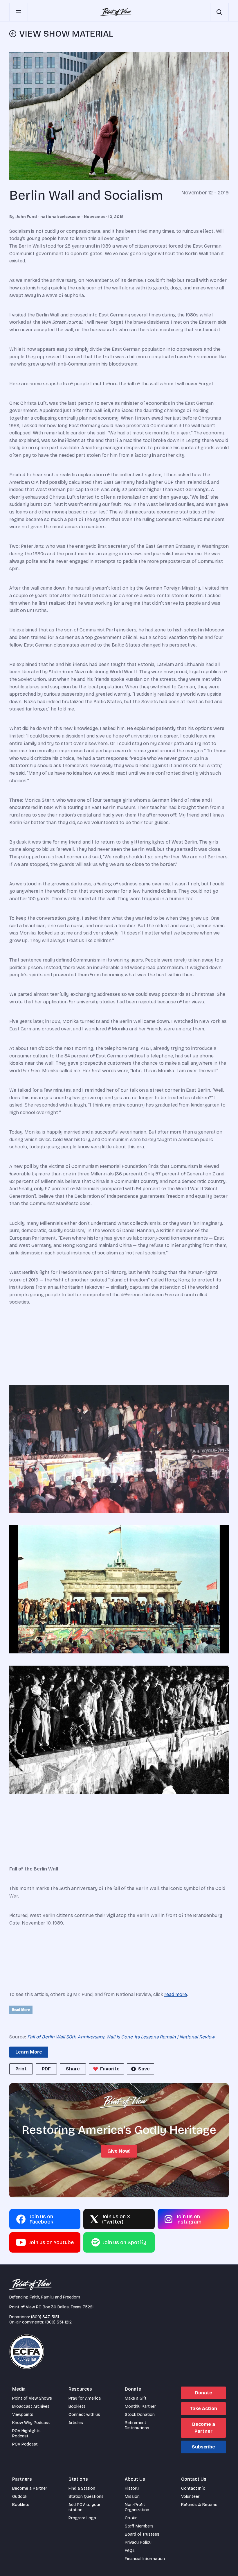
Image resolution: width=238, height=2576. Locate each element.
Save (144, 2069)
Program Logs (82, 2518)
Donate (204, 2393)
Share (73, 2069)
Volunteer (190, 2497)
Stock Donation (140, 2415)
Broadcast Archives (31, 2406)
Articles (76, 2423)
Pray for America (85, 2398)
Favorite (110, 2069)
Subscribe (203, 2447)
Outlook (20, 2497)
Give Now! (119, 2151)
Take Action (203, 2408)
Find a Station (82, 2488)
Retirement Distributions (137, 2425)
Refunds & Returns (199, 2505)
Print (21, 2069)
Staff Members (139, 2526)
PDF (46, 2069)
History (132, 2488)
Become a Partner (204, 2428)
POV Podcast (25, 2444)
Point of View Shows (32, 2398)
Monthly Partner (140, 2406)
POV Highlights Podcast (26, 2433)
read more (176, 1994)
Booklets (77, 2406)
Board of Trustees (142, 2534)
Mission (132, 2497)
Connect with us (84, 2415)
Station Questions (86, 2497)
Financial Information (145, 2559)
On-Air (131, 2518)
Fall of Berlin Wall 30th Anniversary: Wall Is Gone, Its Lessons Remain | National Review (121, 2037)
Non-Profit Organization (137, 2507)
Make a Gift (136, 2398)
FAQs (130, 2551)
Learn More (29, 2052)
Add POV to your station (84, 2507)
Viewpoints (23, 2415)
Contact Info (193, 2488)
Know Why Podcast (31, 2423)
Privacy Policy (138, 2542)
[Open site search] (219, 12)
